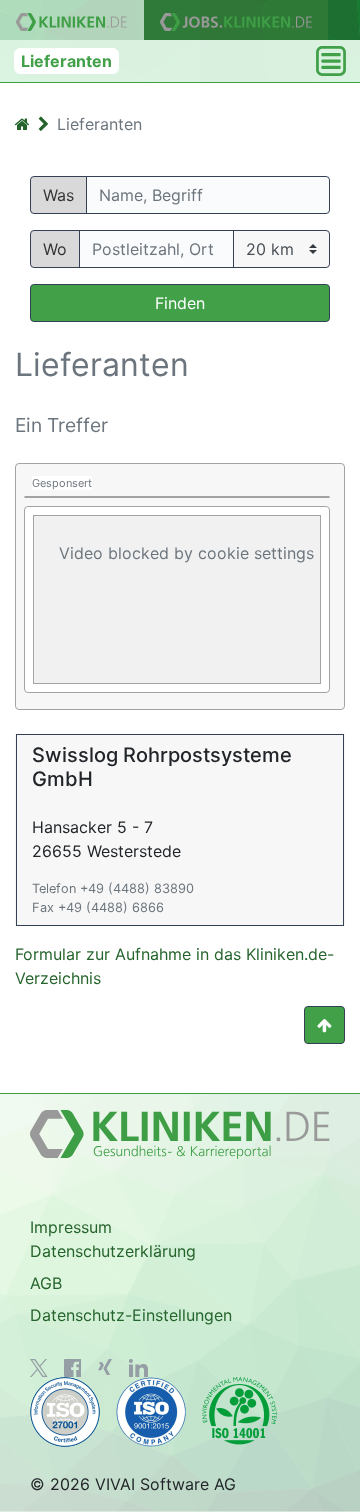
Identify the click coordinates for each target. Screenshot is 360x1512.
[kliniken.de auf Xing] (105, 1367)
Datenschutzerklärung (113, 1251)
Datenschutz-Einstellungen (131, 1315)
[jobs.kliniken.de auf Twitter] (39, 1368)
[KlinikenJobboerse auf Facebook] (73, 1368)
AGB (46, 1283)
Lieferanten (66, 61)
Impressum (71, 1227)
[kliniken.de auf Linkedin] (138, 1368)
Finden (180, 303)
